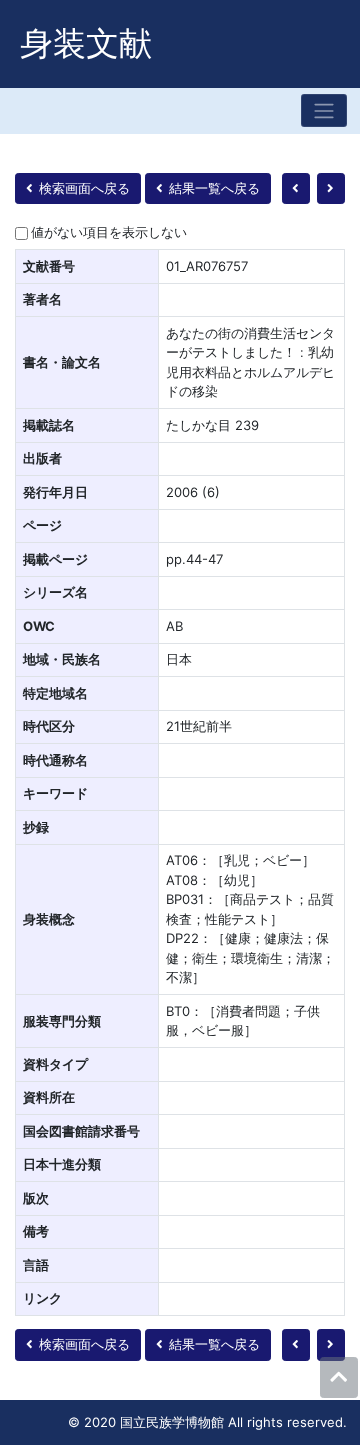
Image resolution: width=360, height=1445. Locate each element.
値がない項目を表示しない (109, 232)
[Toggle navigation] (324, 110)
